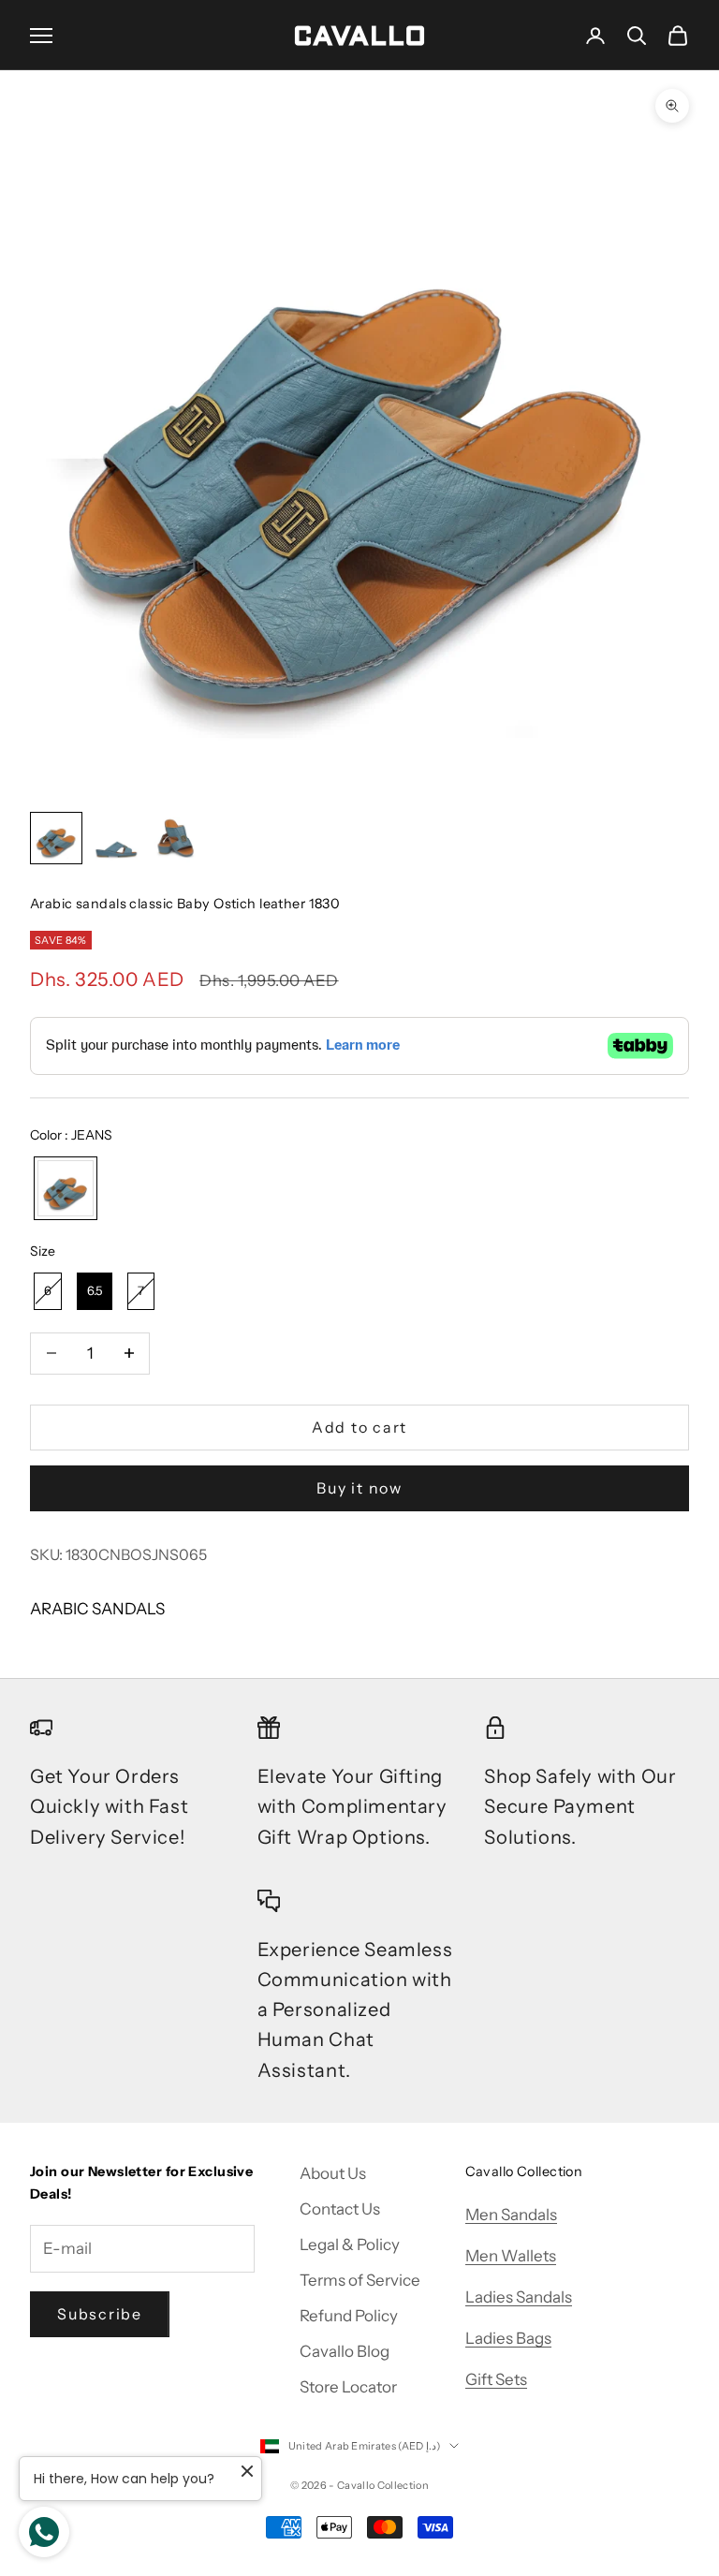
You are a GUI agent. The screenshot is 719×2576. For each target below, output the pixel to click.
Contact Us (340, 2209)
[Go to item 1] (56, 838)
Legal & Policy (350, 2245)
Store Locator (348, 2387)
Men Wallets (511, 2256)
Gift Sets (496, 2379)
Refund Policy (349, 2316)
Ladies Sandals (519, 2297)
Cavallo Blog (345, 2351)
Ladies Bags (508, 2338)
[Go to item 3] (176, 838)
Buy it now (359, 1488)
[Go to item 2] (116, 838)
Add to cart (359, 1427)
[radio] (64, 1188)
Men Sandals (511, 2215)
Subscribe (100, 2314)
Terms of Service (360, 2280)
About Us (333, 2173)
